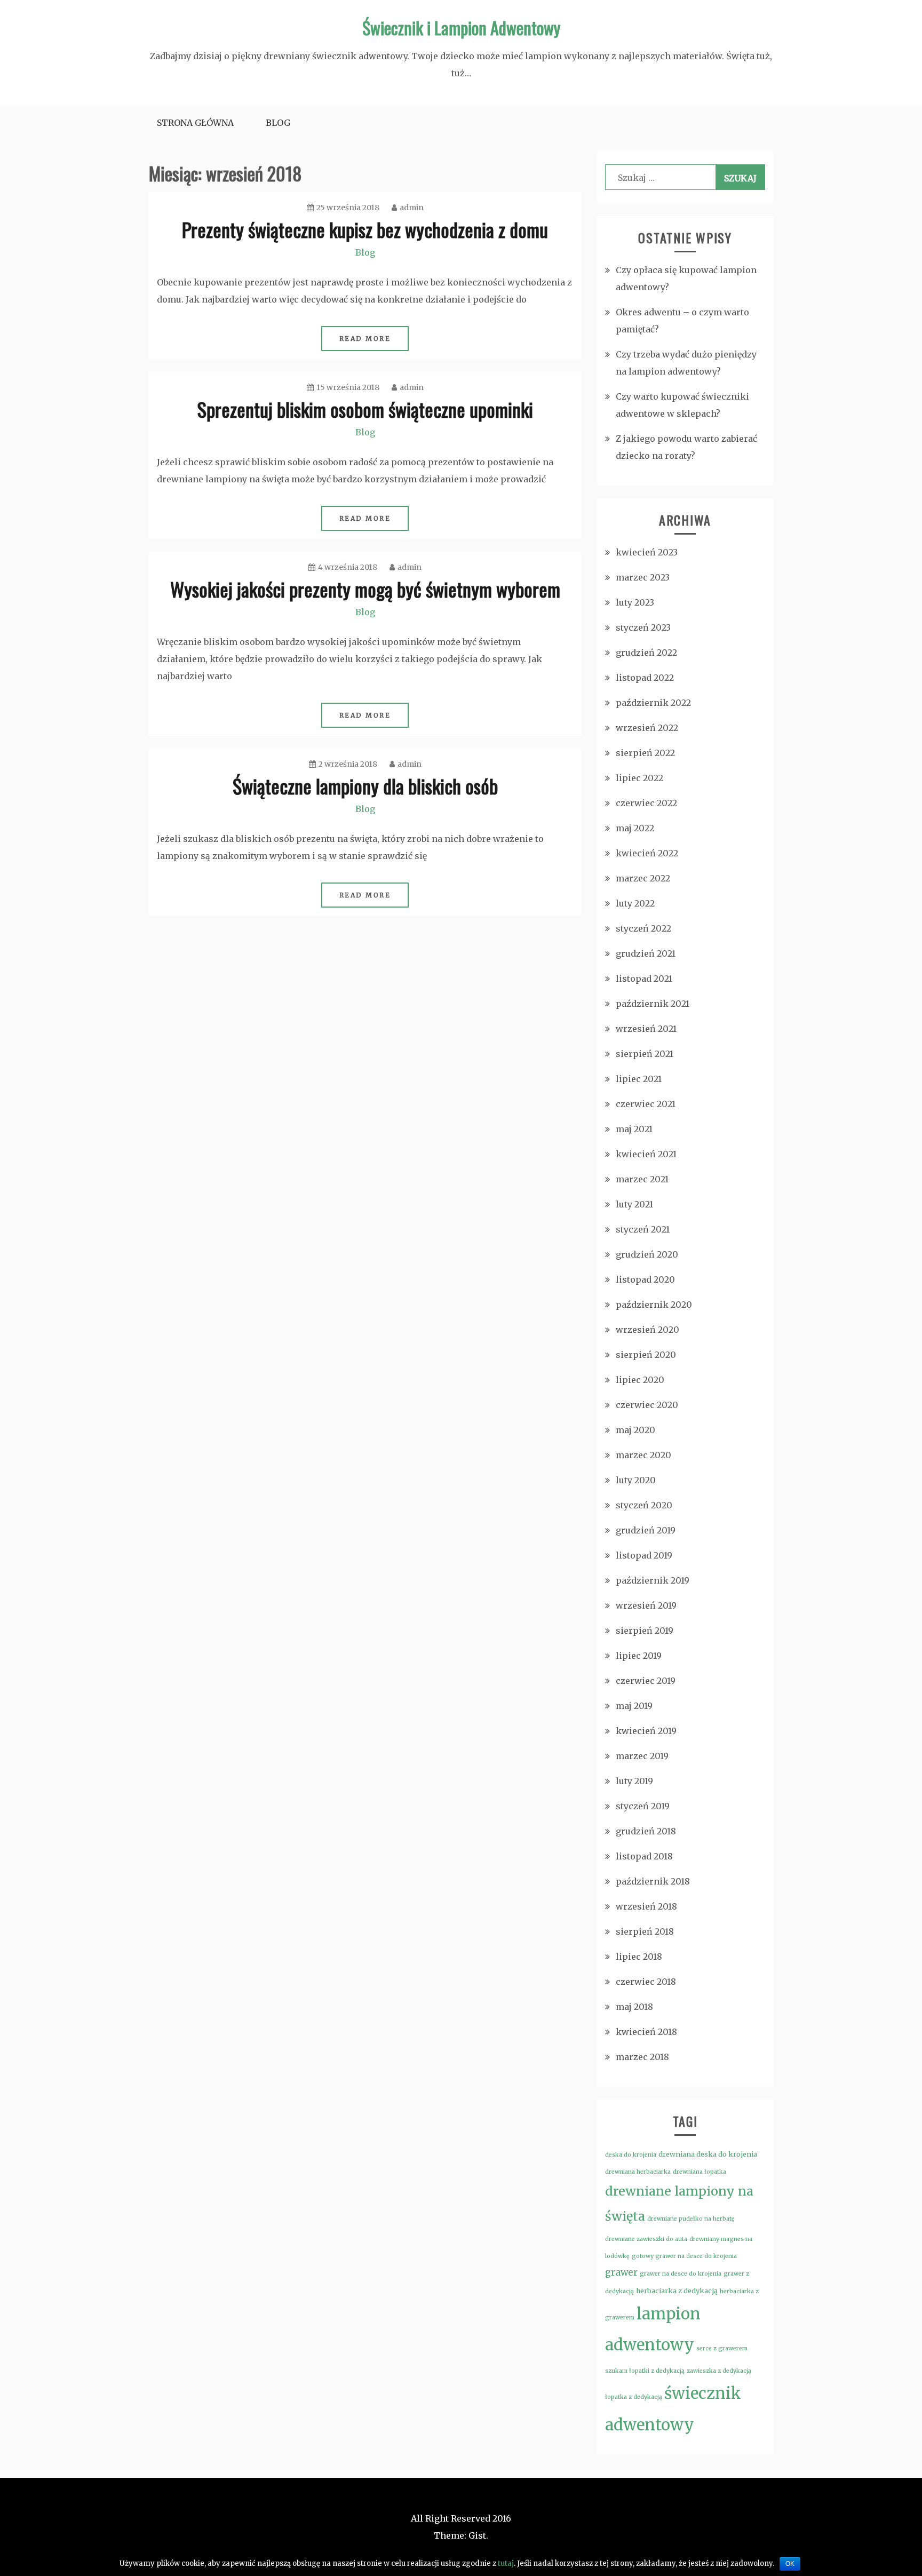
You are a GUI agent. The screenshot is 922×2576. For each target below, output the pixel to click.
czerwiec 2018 (646, 1982)
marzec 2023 (643, 577)
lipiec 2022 (639, 778)
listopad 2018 (644, 1856)
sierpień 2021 (645, 1054)
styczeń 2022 (643, 928)
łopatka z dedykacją (634, 2397)
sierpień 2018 (645, 1931)
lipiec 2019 (639, 1656)
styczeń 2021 (643, 1229)
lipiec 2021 (639, 1079)
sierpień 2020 (646, 1355)
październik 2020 (654, 1305)
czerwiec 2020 (647, 1405)
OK (790, 2564)
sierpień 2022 (645, 753)
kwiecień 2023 (647, 552)
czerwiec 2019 (646, 1681)
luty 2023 (635, 602)
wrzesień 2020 (647, 1330)
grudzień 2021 (646, 953)
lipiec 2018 (639, 1957)
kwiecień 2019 (646, 1731)
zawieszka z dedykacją (719, 2371)
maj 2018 (634, 2007)
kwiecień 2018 (646, 2032)
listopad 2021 (644, 979)
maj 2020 (635, 1430)
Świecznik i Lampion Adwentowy (461, 27)
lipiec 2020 (640, 1380)
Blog (278, 123)
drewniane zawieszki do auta (646, 2239)
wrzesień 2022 (647, 728)
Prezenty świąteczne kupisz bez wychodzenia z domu (365, 229)
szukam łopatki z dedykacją (645, 2371)
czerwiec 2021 (646, 1104)
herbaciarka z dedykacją (677, 2291)
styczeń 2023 (643, 627)
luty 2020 (636, 1480)
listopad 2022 (645, 678)
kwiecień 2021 (646, 1154)
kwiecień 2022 (647, 853)
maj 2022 (635, 828)
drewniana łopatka (700, 2172)
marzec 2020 (643, 1455)
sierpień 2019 (645, 1631)
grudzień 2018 (646, 1831)
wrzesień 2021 (646, 1029)
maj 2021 (634, 1129)
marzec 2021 (642, 1179)
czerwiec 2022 (646, 803)
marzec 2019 (642, 1756)
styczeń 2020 (644, 1505)
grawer (621, 2272)
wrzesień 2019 (646, 1605)
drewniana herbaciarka (638, 2172)
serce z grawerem (722, 2348)
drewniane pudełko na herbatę (691, 2219)
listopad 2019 (644, 1555)
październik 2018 (653, 1881)
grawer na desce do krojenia (681, 2274)
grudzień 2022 (646, 653)
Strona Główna (195, 123)
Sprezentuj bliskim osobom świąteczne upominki (365, 409)
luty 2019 (634, 1781)
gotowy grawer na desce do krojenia (684, 2256)
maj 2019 (634, 1706)
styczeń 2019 (643, 1806)
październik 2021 (653, 1004)
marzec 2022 (643, 878)
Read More (365, 339)
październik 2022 (653, 703)
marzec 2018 (642, 2057)
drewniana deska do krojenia (708, 2154)
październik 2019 (653, 1580)
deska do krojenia (631, 2155)
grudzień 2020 (647, 1254)
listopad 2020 (645, 1279)
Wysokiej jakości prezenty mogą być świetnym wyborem (365, 589)
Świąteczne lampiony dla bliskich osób (365, 786)
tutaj (506, 2563)
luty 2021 (634, 1204)
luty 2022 (635, 903)
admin (412, 208)
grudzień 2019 (646, 1530)
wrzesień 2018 (646, 1906)
